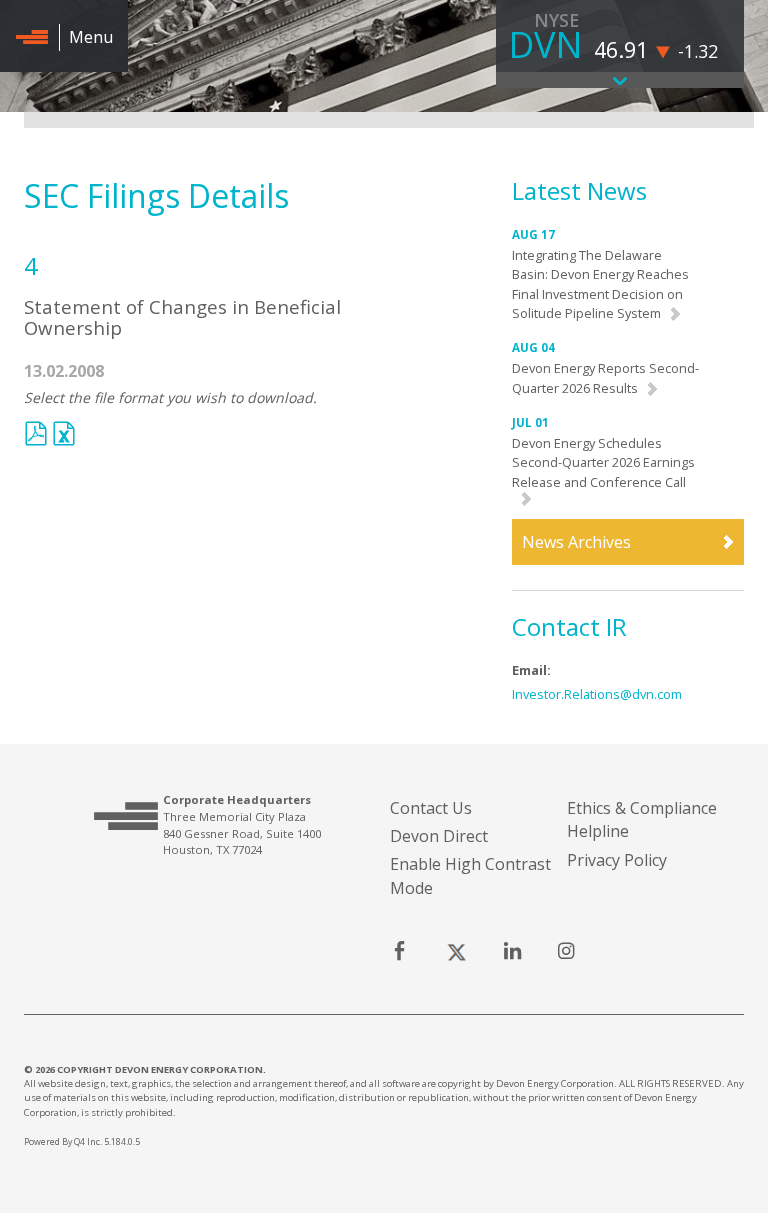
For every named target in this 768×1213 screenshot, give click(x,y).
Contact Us (431, 808)
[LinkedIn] (512, 953)
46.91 (621, 49)
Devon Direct (439, 836)
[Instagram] (566, 953)
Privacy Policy (617, 860)
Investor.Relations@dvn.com (597, 694)
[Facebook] (399, 953)
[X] (456, 953)
